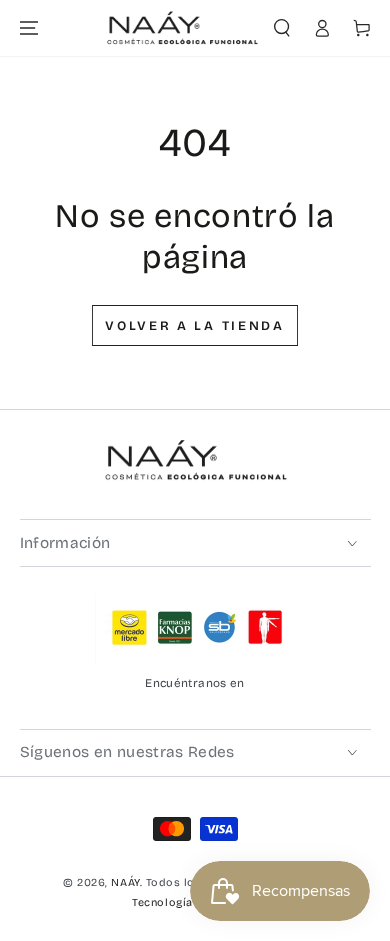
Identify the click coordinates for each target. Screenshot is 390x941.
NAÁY (125, 882)
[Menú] (29, 28)
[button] (283, 28)
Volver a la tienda (195, 326)
